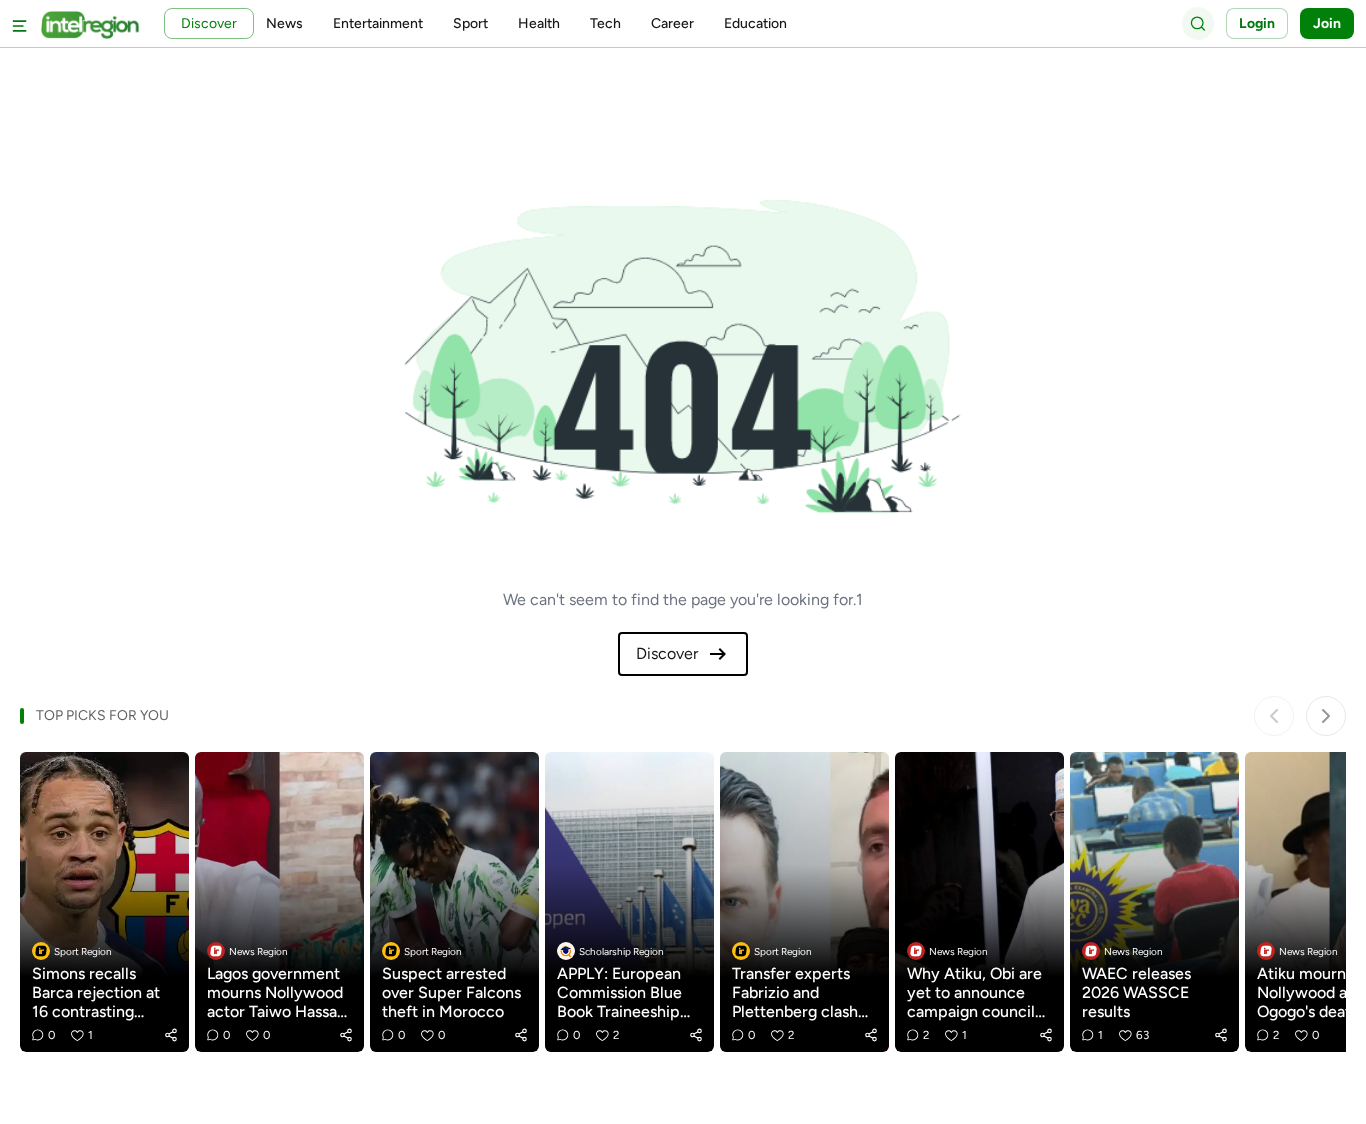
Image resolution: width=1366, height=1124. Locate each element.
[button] (171, 1035)
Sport (470, 23)
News (284, 23)
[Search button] (1198, 23)
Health (539, 23)
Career (672, 23)
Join (1327, 23)
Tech (605, 23)
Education (755, 23)
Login (1257, 23)
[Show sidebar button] (20, 23)
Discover (667, 653)
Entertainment (378, 23)
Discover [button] (209, 23)
